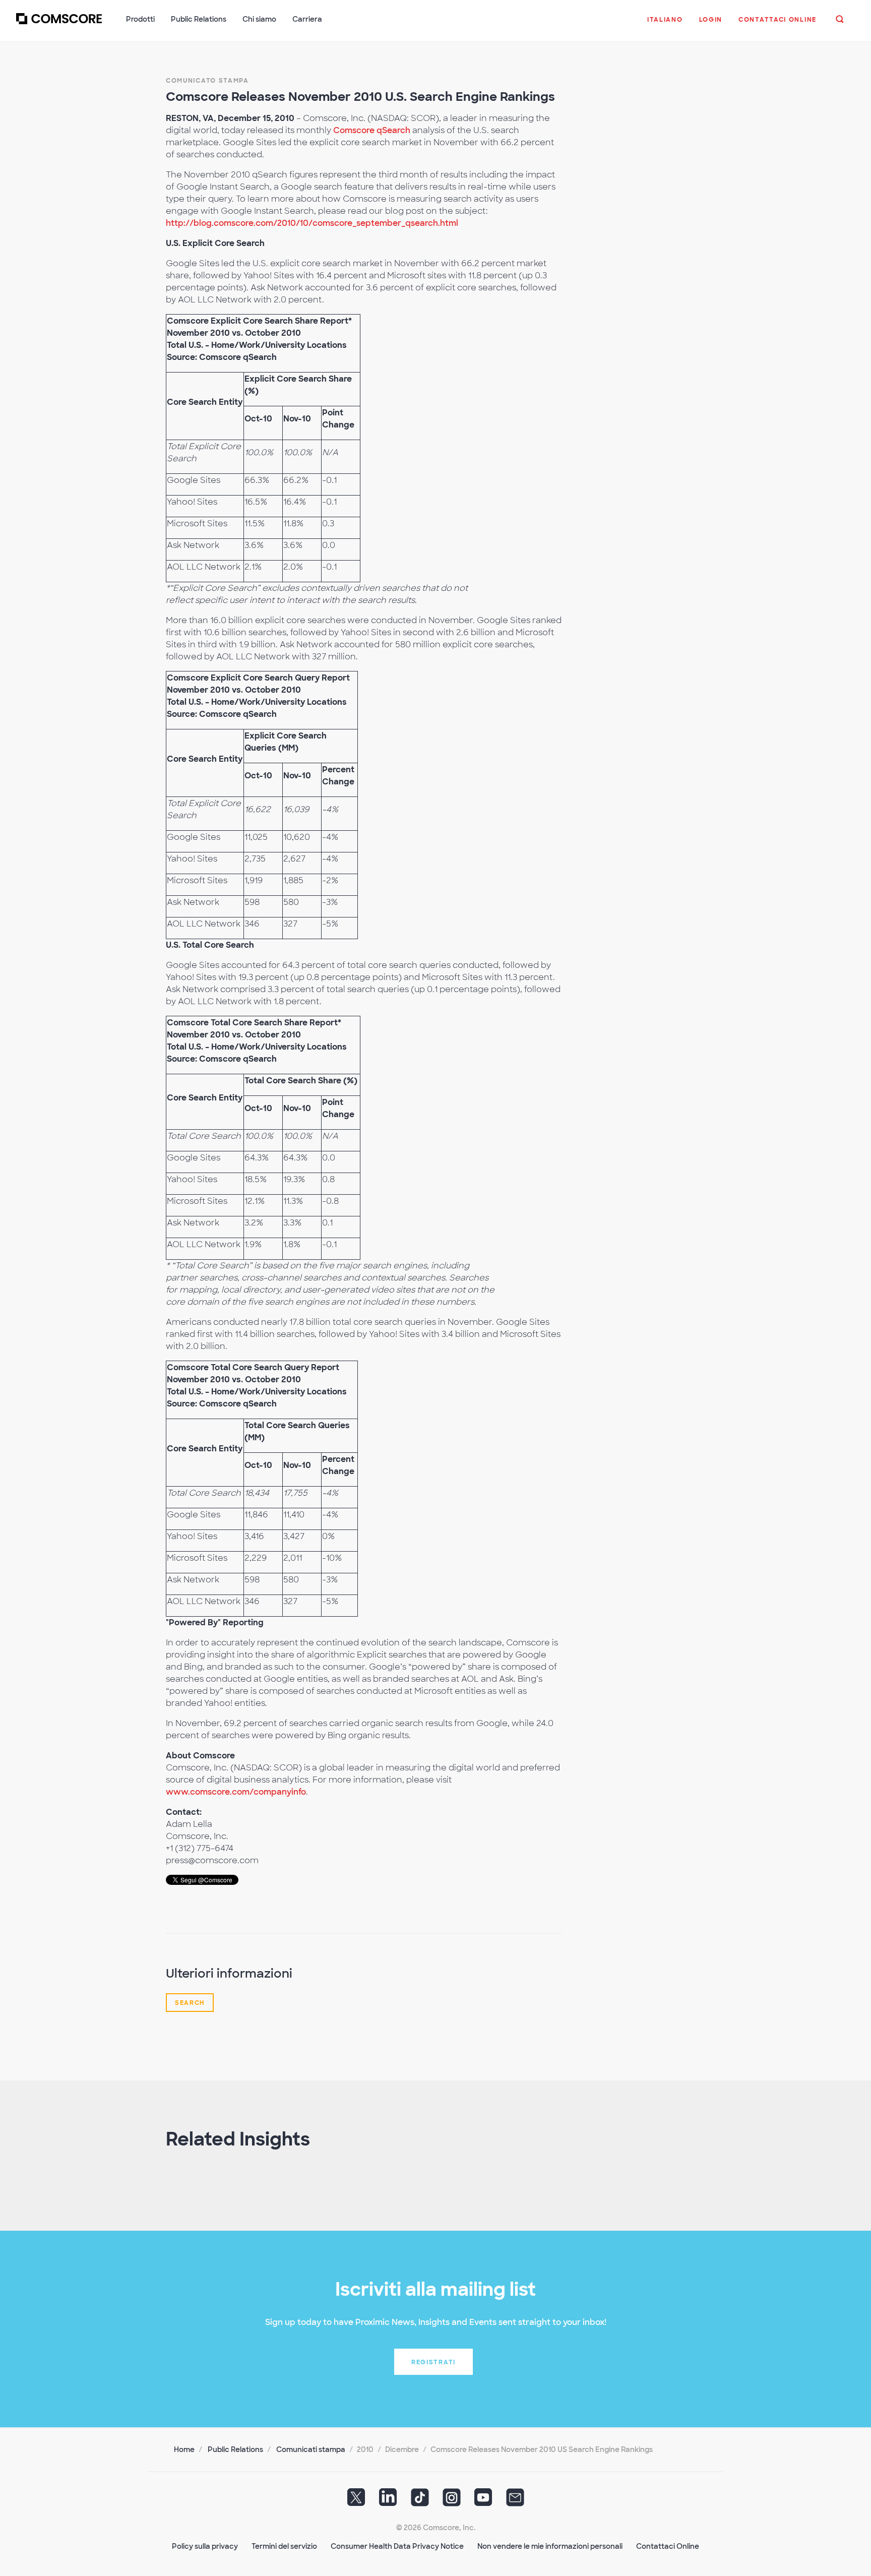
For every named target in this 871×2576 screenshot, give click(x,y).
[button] (665, 25)
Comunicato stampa (207, 81)
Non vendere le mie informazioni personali (550, 2546)
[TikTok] (420, 2500)
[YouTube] (483, 2500)
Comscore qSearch (372, 130)
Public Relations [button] (199, 19)
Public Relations (235, 2449)
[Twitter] (356, 2500)
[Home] (59, 25)
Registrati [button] (433, 2362)
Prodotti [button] (140, 19)
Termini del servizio (284, 2546)
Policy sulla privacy (205, 2546)
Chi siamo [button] (259, 19)
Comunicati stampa (311, 2449)
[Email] (515, 2500)
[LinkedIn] (388, 2500)
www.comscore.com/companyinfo (236, 1792)
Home (184, 2449)
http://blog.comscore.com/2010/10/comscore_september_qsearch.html (312, 223)
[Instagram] (452, 2500)
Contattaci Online (668, 2546)
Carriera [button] (307, 19)
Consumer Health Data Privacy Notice (397, 2546)
